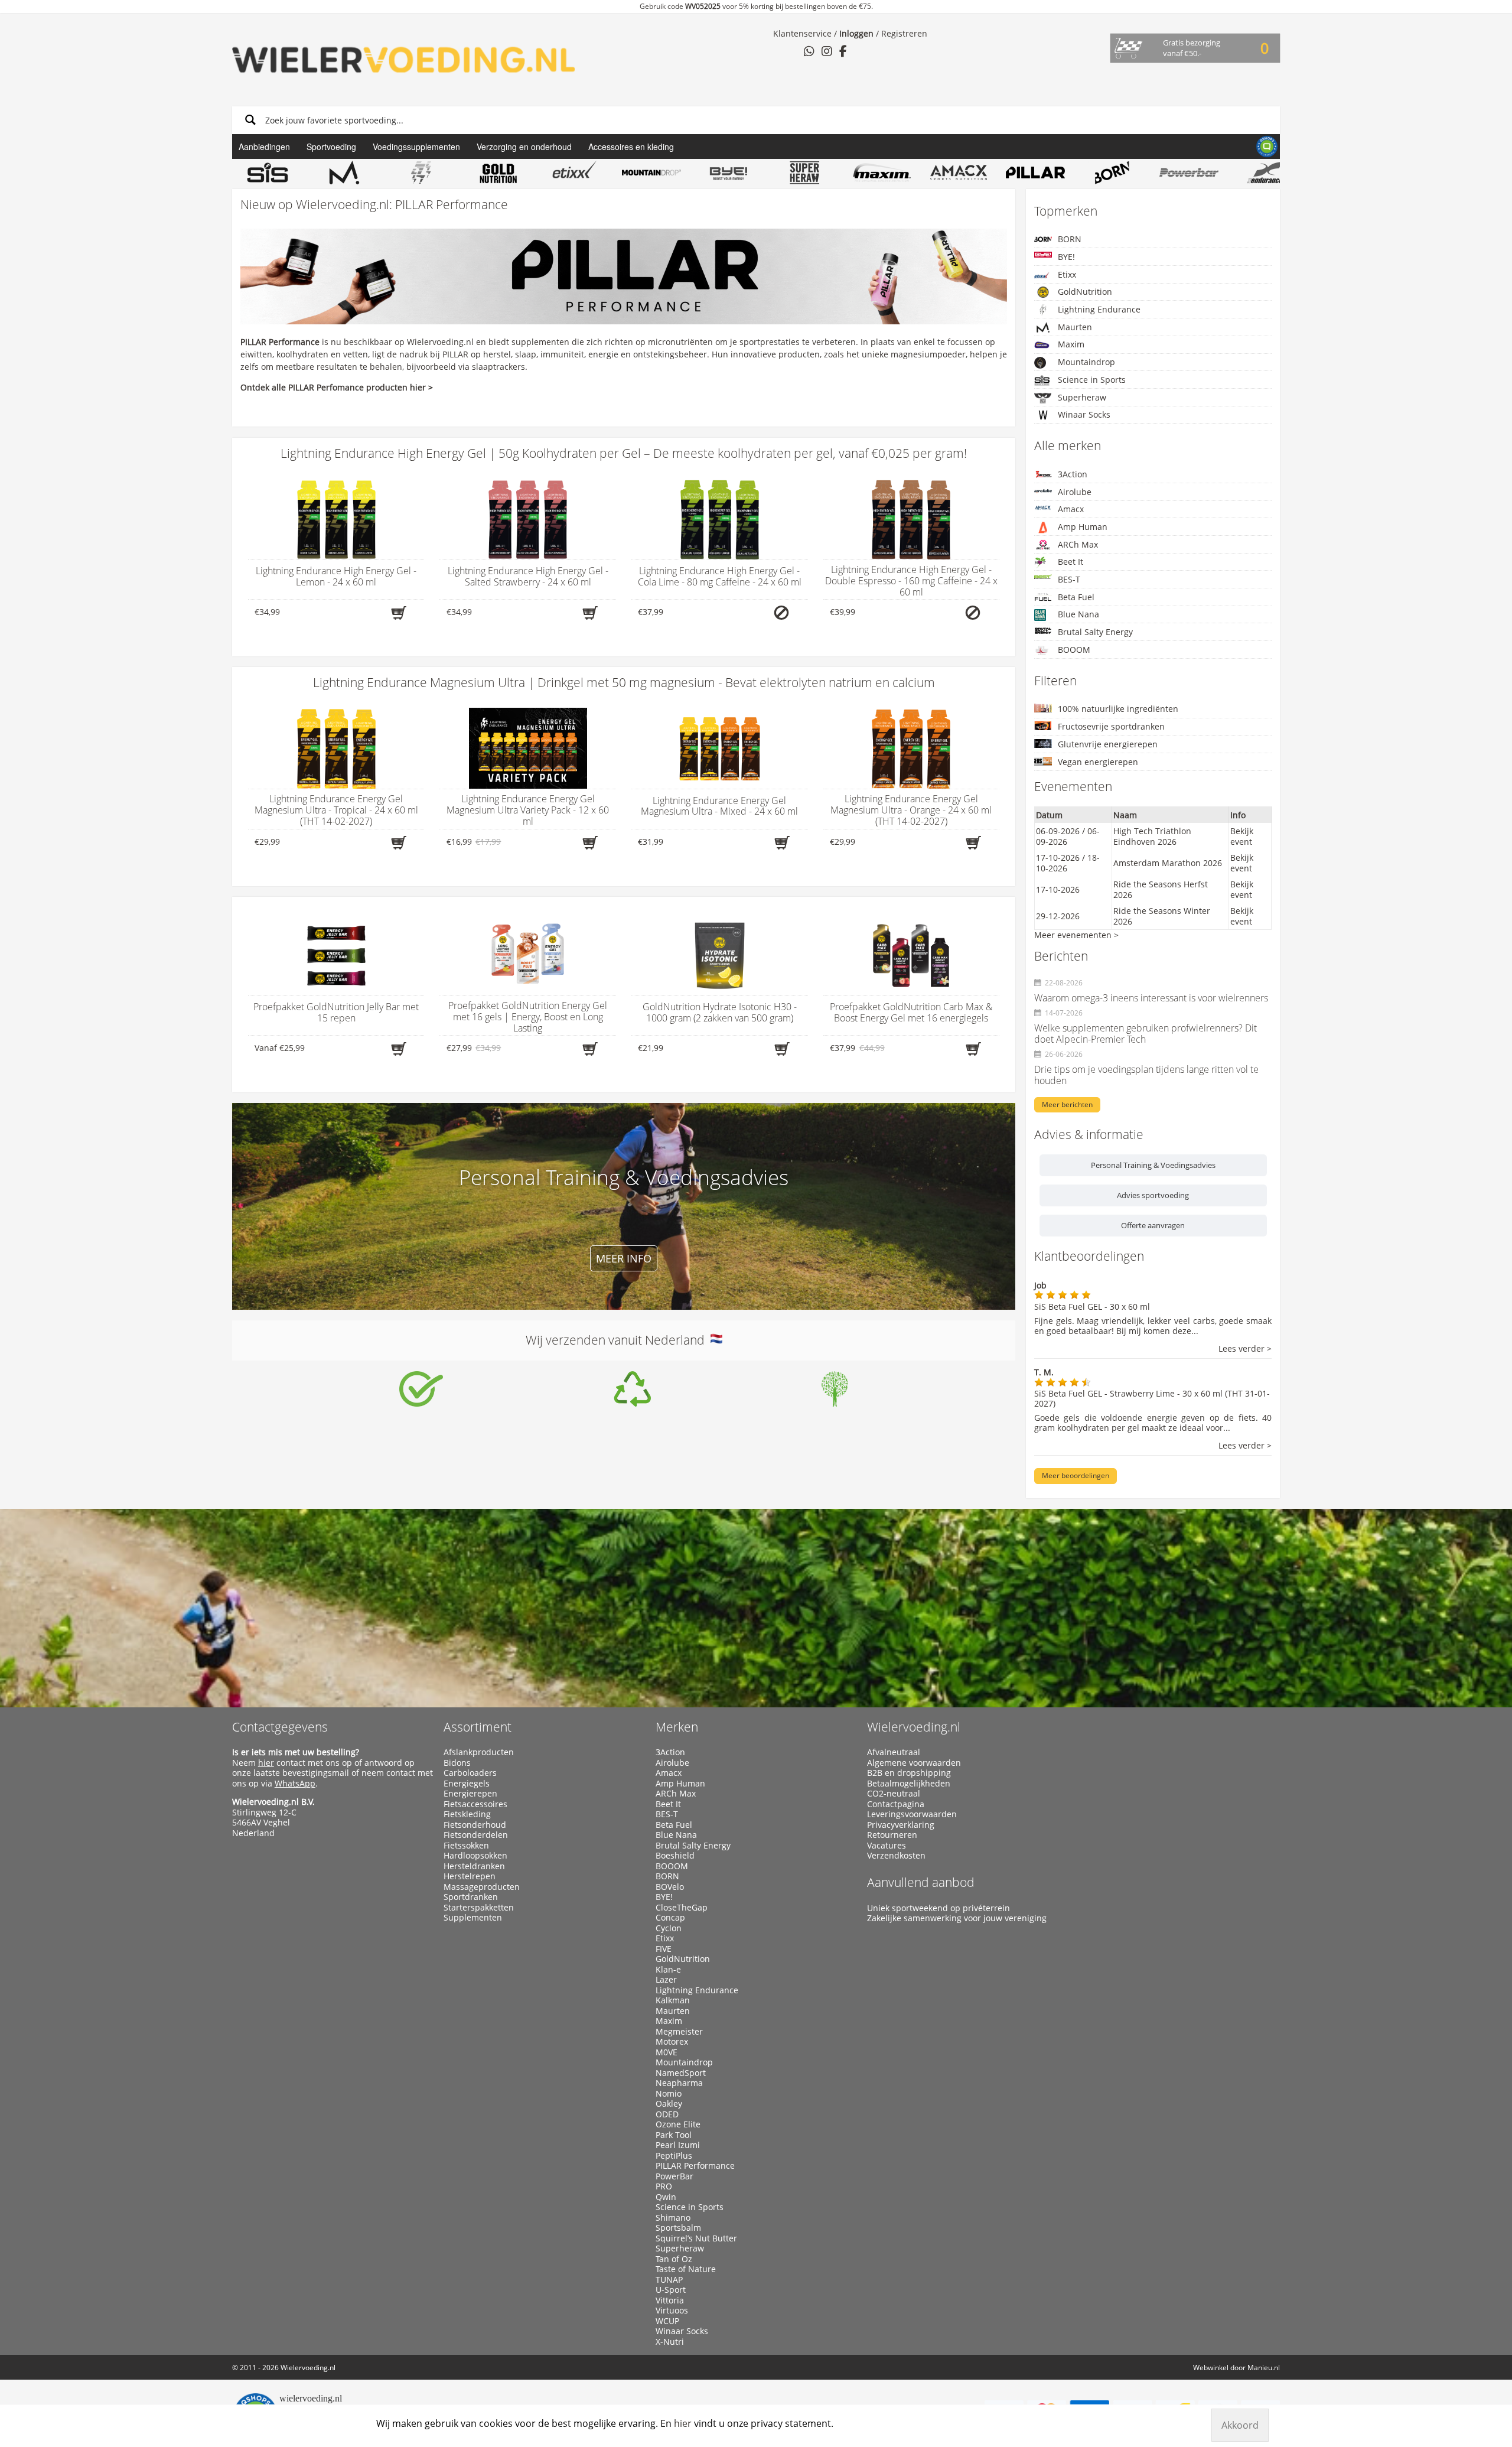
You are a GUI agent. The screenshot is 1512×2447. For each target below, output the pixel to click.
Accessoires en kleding (631, 147)
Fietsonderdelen (476, 1835)
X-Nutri (670, 2342)
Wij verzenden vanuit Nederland (618, 1340)
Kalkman (673, 2000)
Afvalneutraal (894, 1752)
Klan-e (668, 1970)
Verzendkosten (896, 1856)
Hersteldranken (474, 1866)
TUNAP (669, 2280)
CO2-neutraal (894, 1794)
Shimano (673, 2218)
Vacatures (887, 1846)
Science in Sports (1092, 380)
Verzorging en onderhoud (524, 147)
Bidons (457, 1763)
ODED (667, 2114)
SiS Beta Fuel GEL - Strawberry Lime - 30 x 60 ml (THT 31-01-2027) (1152, 1398)
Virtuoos (672, 2311)
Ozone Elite (678, 2124)
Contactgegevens (280, 1727)
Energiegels (467, 1784)
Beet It (1071, 562)
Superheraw (1082, 397)
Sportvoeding (331, 147)
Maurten (1075, 327)
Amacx (1071, 509)
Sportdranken (471, 1897)
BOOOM (1074, 650)
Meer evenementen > (1076, 935)
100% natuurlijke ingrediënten (1118, 709)
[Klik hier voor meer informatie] (421, 1389)
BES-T (1069, 579)
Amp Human (1083, 527)
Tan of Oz (674, 2259)
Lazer (666, 1980)
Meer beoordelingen (1076, 1475)
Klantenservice (802, 33)
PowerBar (674, 2176)
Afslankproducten (479, 1752)
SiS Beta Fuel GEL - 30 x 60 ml (1092, 1307)
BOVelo (670, 1887)
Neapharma (679, 2083)
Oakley (669, 2104)
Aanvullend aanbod (921, 1882)
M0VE (667, 2052)
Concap (670, 1918)
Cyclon (669, 1928)
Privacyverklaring (901, 1825)
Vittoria (670, 2300)
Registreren (904, 33)
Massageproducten (482, 1887)
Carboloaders (470, 1773)
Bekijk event (1242, 836)
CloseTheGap (682, 1908)
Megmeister (679, 2032)
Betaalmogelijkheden (909, 1784)
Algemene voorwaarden (914, 1763)
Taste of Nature (686, 2269)
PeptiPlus (674, 2156)
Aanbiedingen (264, 147)
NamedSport (681, 2073)
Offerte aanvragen (1153, 1225)
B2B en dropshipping (909, 1773)
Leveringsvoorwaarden (912, 1814)
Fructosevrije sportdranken (1111, 726)
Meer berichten (1067, 1104)
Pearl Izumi (678, 2145)
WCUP (667, 2321)
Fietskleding (467, 1814)
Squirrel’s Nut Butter (696, 2238)
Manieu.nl (1264, 2368)
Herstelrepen (470, 1876)
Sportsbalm (678, 2228)
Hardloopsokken (475, 1856)
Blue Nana (1078, 614)
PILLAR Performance (695, 2166)
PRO (664, 2186)
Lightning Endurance (1099, 309)
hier (266, 1763)
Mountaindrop (1086, 362)
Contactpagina (896, 1804)
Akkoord (1240, 2425)
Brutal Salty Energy (1095, 632)
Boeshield (675, 1856)
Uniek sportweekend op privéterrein (939, 1908)
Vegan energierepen (1098, 762)
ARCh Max (1078, 544)
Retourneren (892, 1835)
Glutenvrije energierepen (1108, 744)
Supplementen (473, 1918)
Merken (677, 1727)
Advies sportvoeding (1153, 1195)
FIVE (664, 1949)
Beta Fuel (1076, 597)
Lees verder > (1245, 1349)
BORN (1070, 239)
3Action (1073, 474)
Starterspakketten (479, 1908)
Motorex (672, 2042)
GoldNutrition (1085, 292)
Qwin (666, 2197)
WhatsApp (295, 1783)
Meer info (624, 1258)
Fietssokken (466, 1846)
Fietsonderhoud (475, 1825)
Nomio (669, 2094)
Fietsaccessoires (475, 1804)
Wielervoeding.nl (914, 1727)
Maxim (1071, 344)
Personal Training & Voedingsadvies (1153, 1165)
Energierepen (470, 1794)
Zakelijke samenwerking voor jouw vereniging (957, 1918)
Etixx (1067, 274)
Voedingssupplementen (416, 147)
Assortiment (478, 1727)
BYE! (1066, 257)
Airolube (1075, 492)
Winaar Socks (1084, 414)
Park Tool (674, 2135)
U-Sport (671, 2290)
